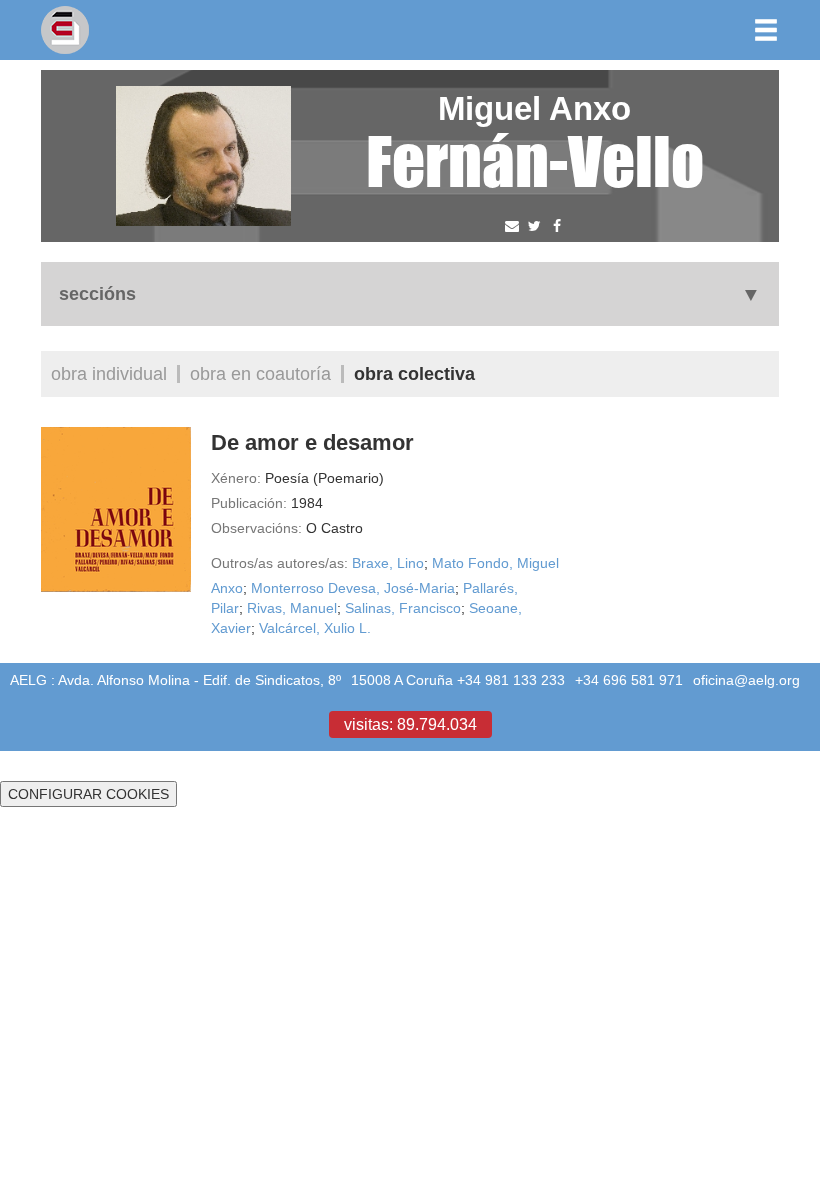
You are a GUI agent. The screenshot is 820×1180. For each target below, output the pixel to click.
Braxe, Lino (388, 563)
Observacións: (256, 528)
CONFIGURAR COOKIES (88, 794)
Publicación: (249, 503)
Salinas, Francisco (403, 608)
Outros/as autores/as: (279, 563)
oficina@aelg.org (746, 680)
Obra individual (109, 373)
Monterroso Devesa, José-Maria (353, 588)
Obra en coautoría (260, 373)
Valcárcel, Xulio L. (315, 628)
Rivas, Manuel (292, 608)
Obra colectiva (414, 373)
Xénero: (236, 478)
